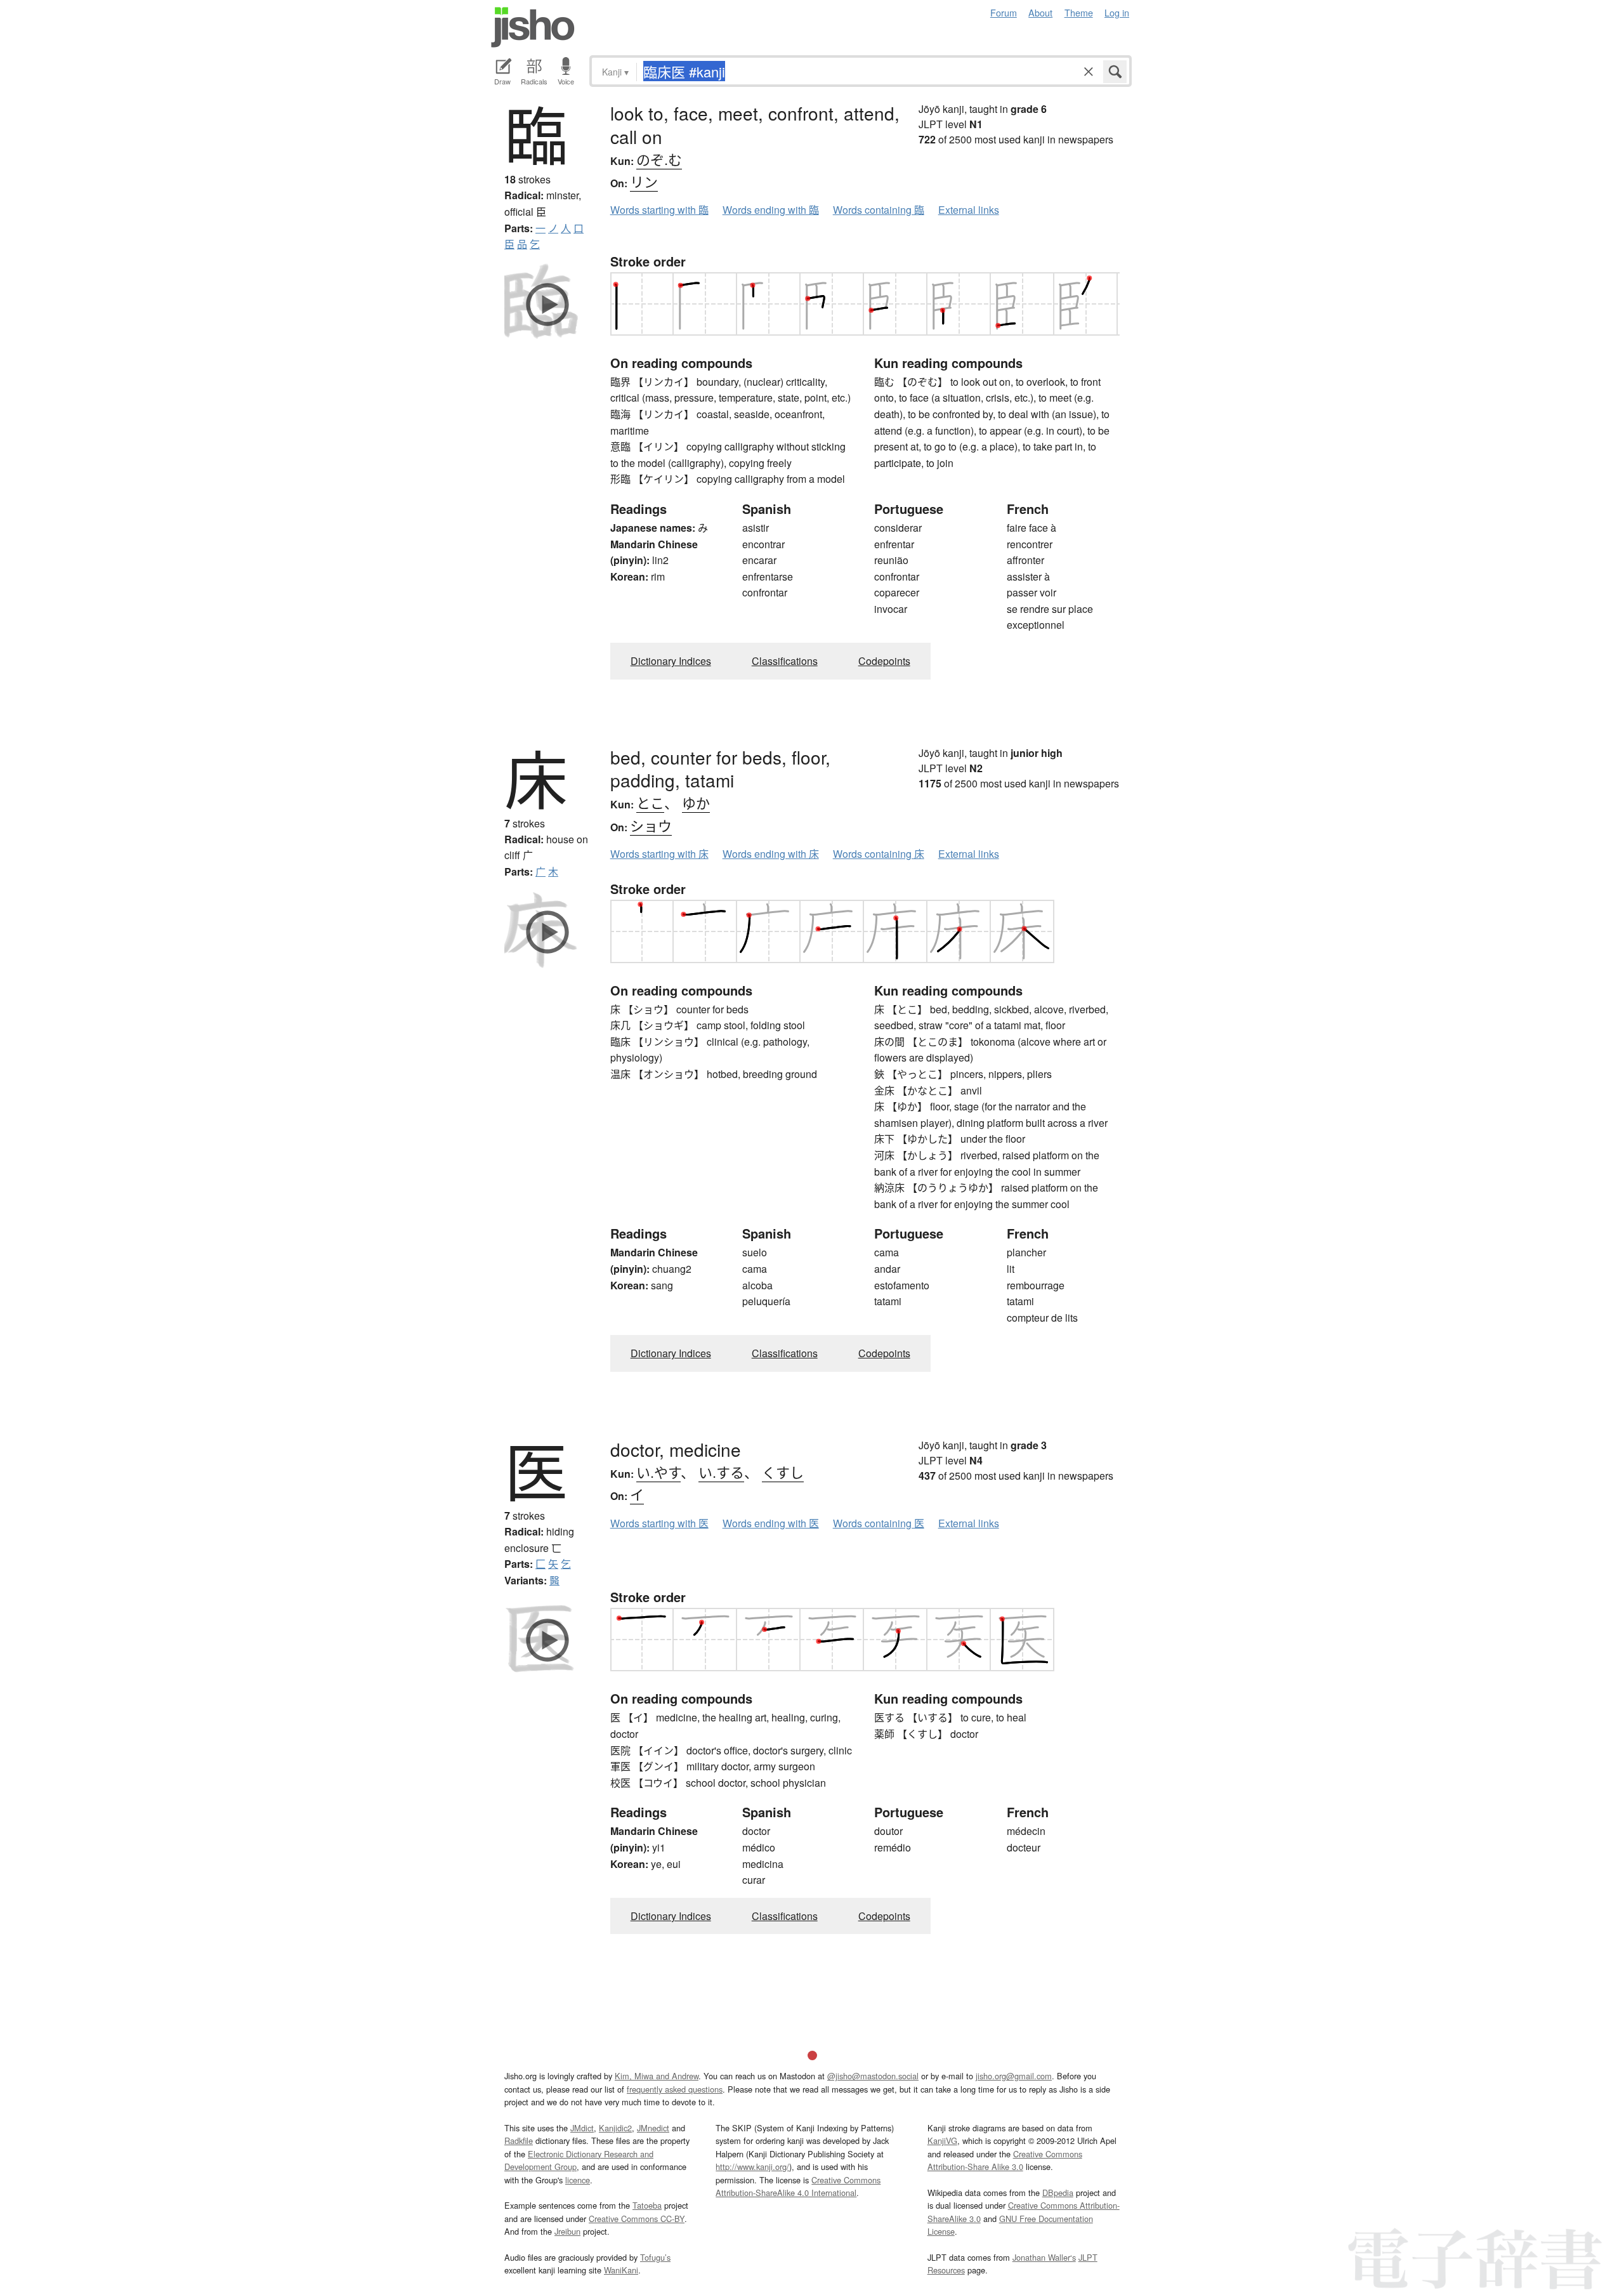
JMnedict (653, 2128)
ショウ (651, 825)
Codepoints (884, 661)
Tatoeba (647, 2205)
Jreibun (567, 2231)
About (1040, 12)
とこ (650, 802)
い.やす (658, 1472)
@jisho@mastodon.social (873, 2076)
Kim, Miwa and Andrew (657, 2076)
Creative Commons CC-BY (637, 2219)
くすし (783, 1472)
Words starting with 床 (659, 854)
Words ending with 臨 (771, 210)
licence (578, 2180)
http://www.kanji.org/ (752, 2167)
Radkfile (519, 2140)
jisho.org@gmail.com (1014, 2076)
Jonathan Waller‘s (1044, 2257)
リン (644, 181)
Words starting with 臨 (659, 210)
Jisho (533, 27)
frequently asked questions (675, 2089)
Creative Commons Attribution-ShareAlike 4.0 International (798, 2186)
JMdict (582, 2128)
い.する (721, 1472)
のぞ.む (659, 159)
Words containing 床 (879, 854)
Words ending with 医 (771, 1523)
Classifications (785, 661)
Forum (1004, 12)
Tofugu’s (655, 2257)
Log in (1117, 12)
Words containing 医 (879, 1523)
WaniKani (621, 2270)
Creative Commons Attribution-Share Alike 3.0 (1005, 2160)
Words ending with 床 (771, 854)
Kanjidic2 (615, 2128)
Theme (1079, 12)
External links (969, 210)
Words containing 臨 (879, 210)
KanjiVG (942, 2140)
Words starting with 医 (659, 1523)
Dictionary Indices (671, 661)
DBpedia (1058, 2193)
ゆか (696, 802)
